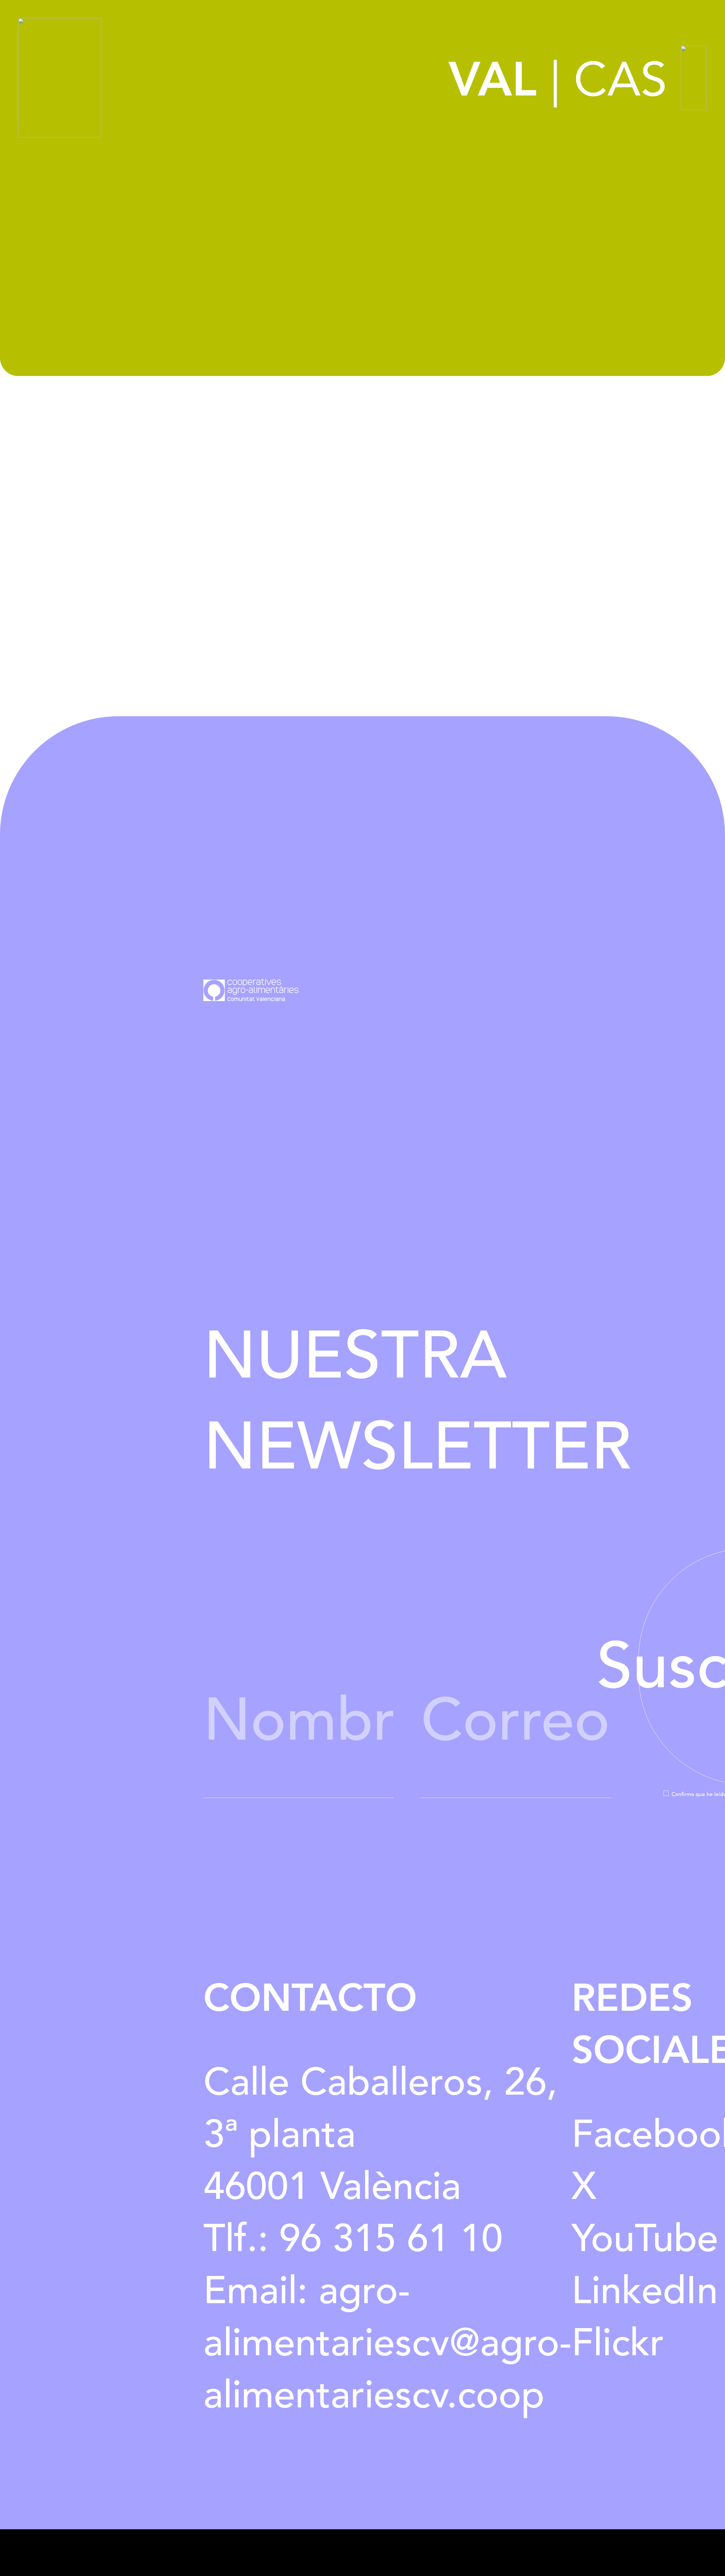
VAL (493, 80)
